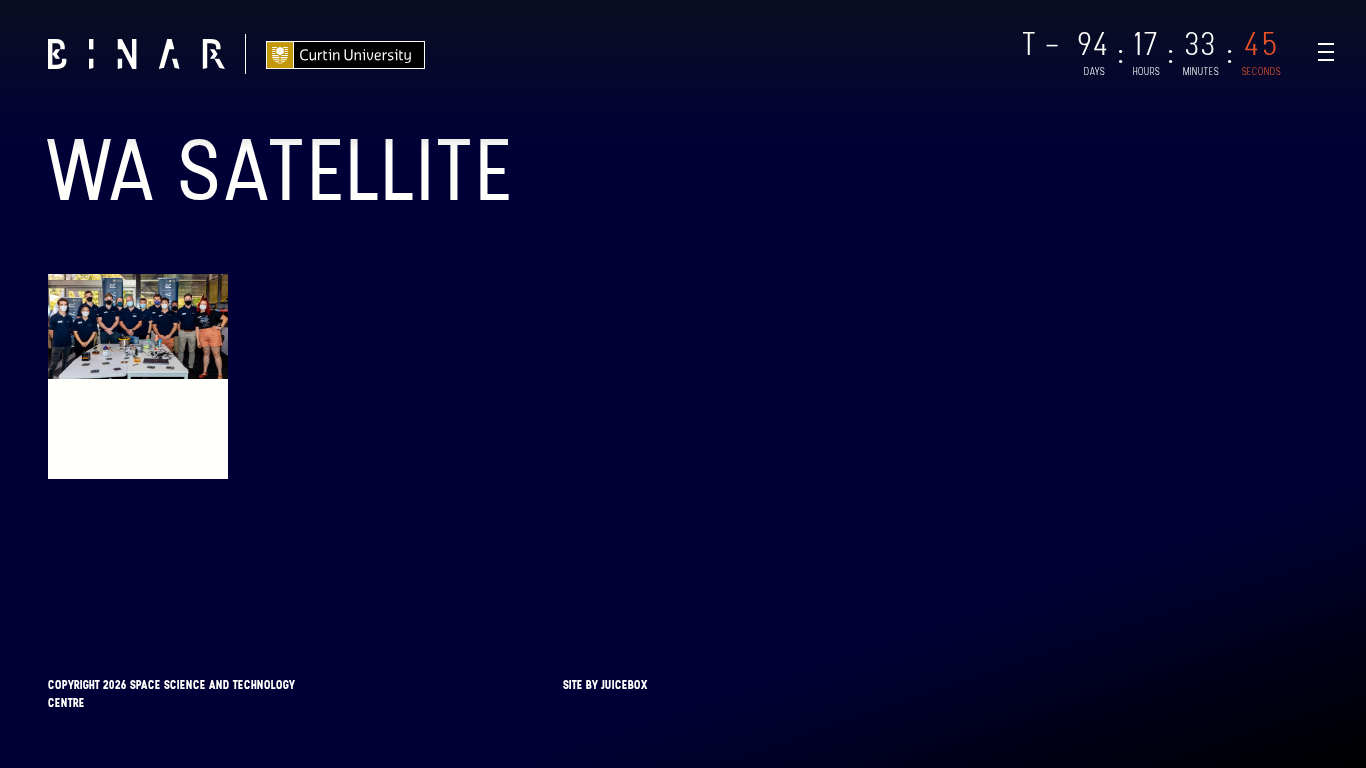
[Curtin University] (345, 53)
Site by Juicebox (605, 685)
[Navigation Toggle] (1326, 52)
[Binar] (136, 54)
